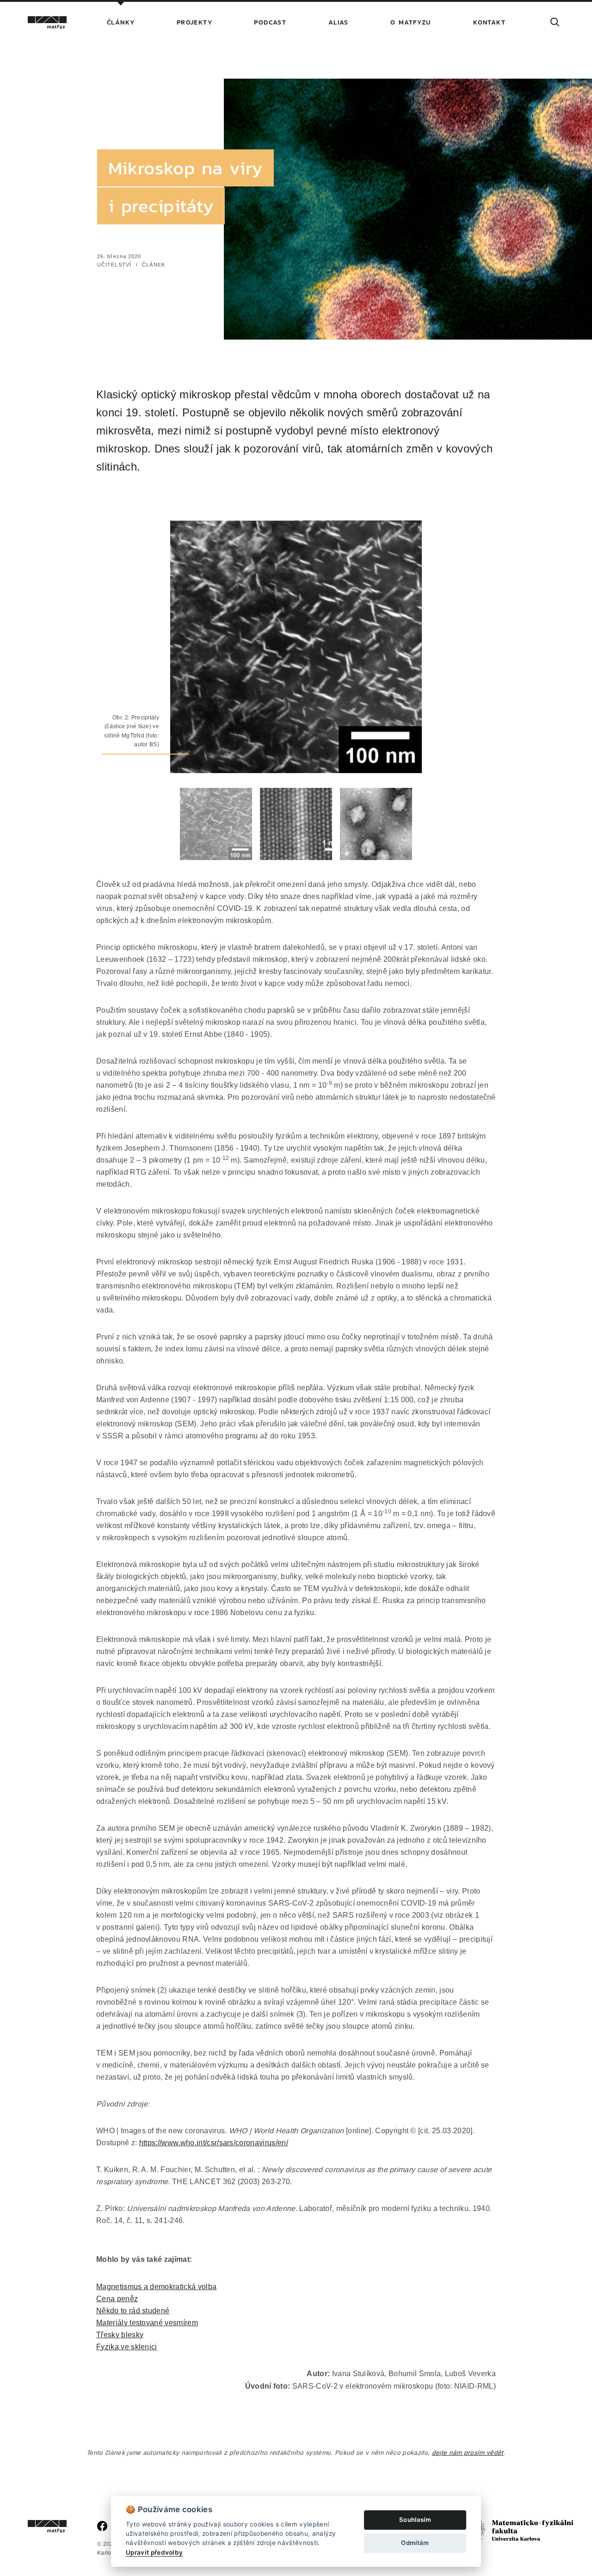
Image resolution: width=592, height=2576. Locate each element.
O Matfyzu (411, 22)
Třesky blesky (120, 2334)
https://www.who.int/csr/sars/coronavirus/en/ (214, 2143)
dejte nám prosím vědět (468, 2452)
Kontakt (489, 22)
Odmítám (415, 2543)
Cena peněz (117, 2298)
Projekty (194, 22)
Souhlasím (415, 2520)
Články (121, 22)
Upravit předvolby (154, 2552)
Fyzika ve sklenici (127, 2347)
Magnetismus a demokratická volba (156, 2286)
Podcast (270, 22)
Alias (339, 22)
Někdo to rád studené (133, 2310)
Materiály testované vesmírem (147, 2322)
